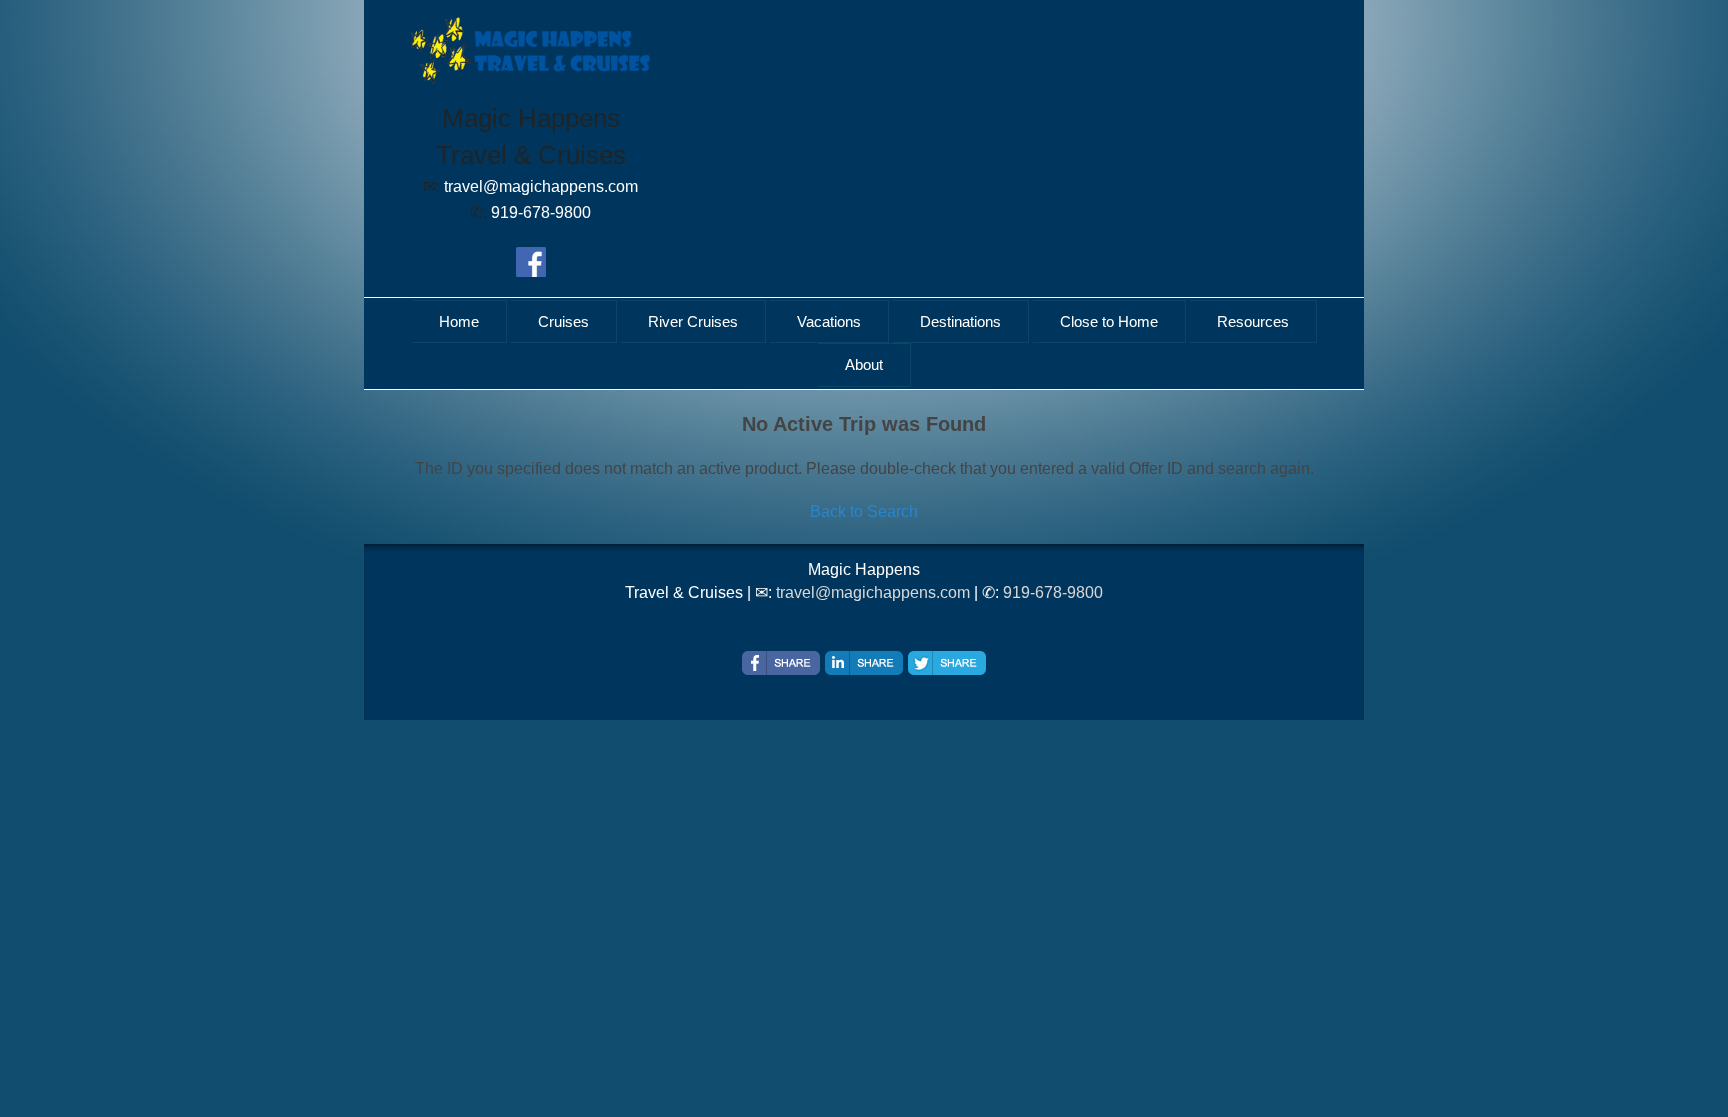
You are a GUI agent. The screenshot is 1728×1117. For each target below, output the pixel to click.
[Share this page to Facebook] (781, 663)
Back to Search (864, 511)
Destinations (960, 321)
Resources (1253, 321)
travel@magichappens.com (873, 592)
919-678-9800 (1053, 592)
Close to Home (1109, 321)
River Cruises (693, 321)
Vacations (829, 321)
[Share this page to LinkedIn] (864, 663)
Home (459, 321)
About (864, 364)
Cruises (563, 321)
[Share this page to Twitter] (947, 663)
